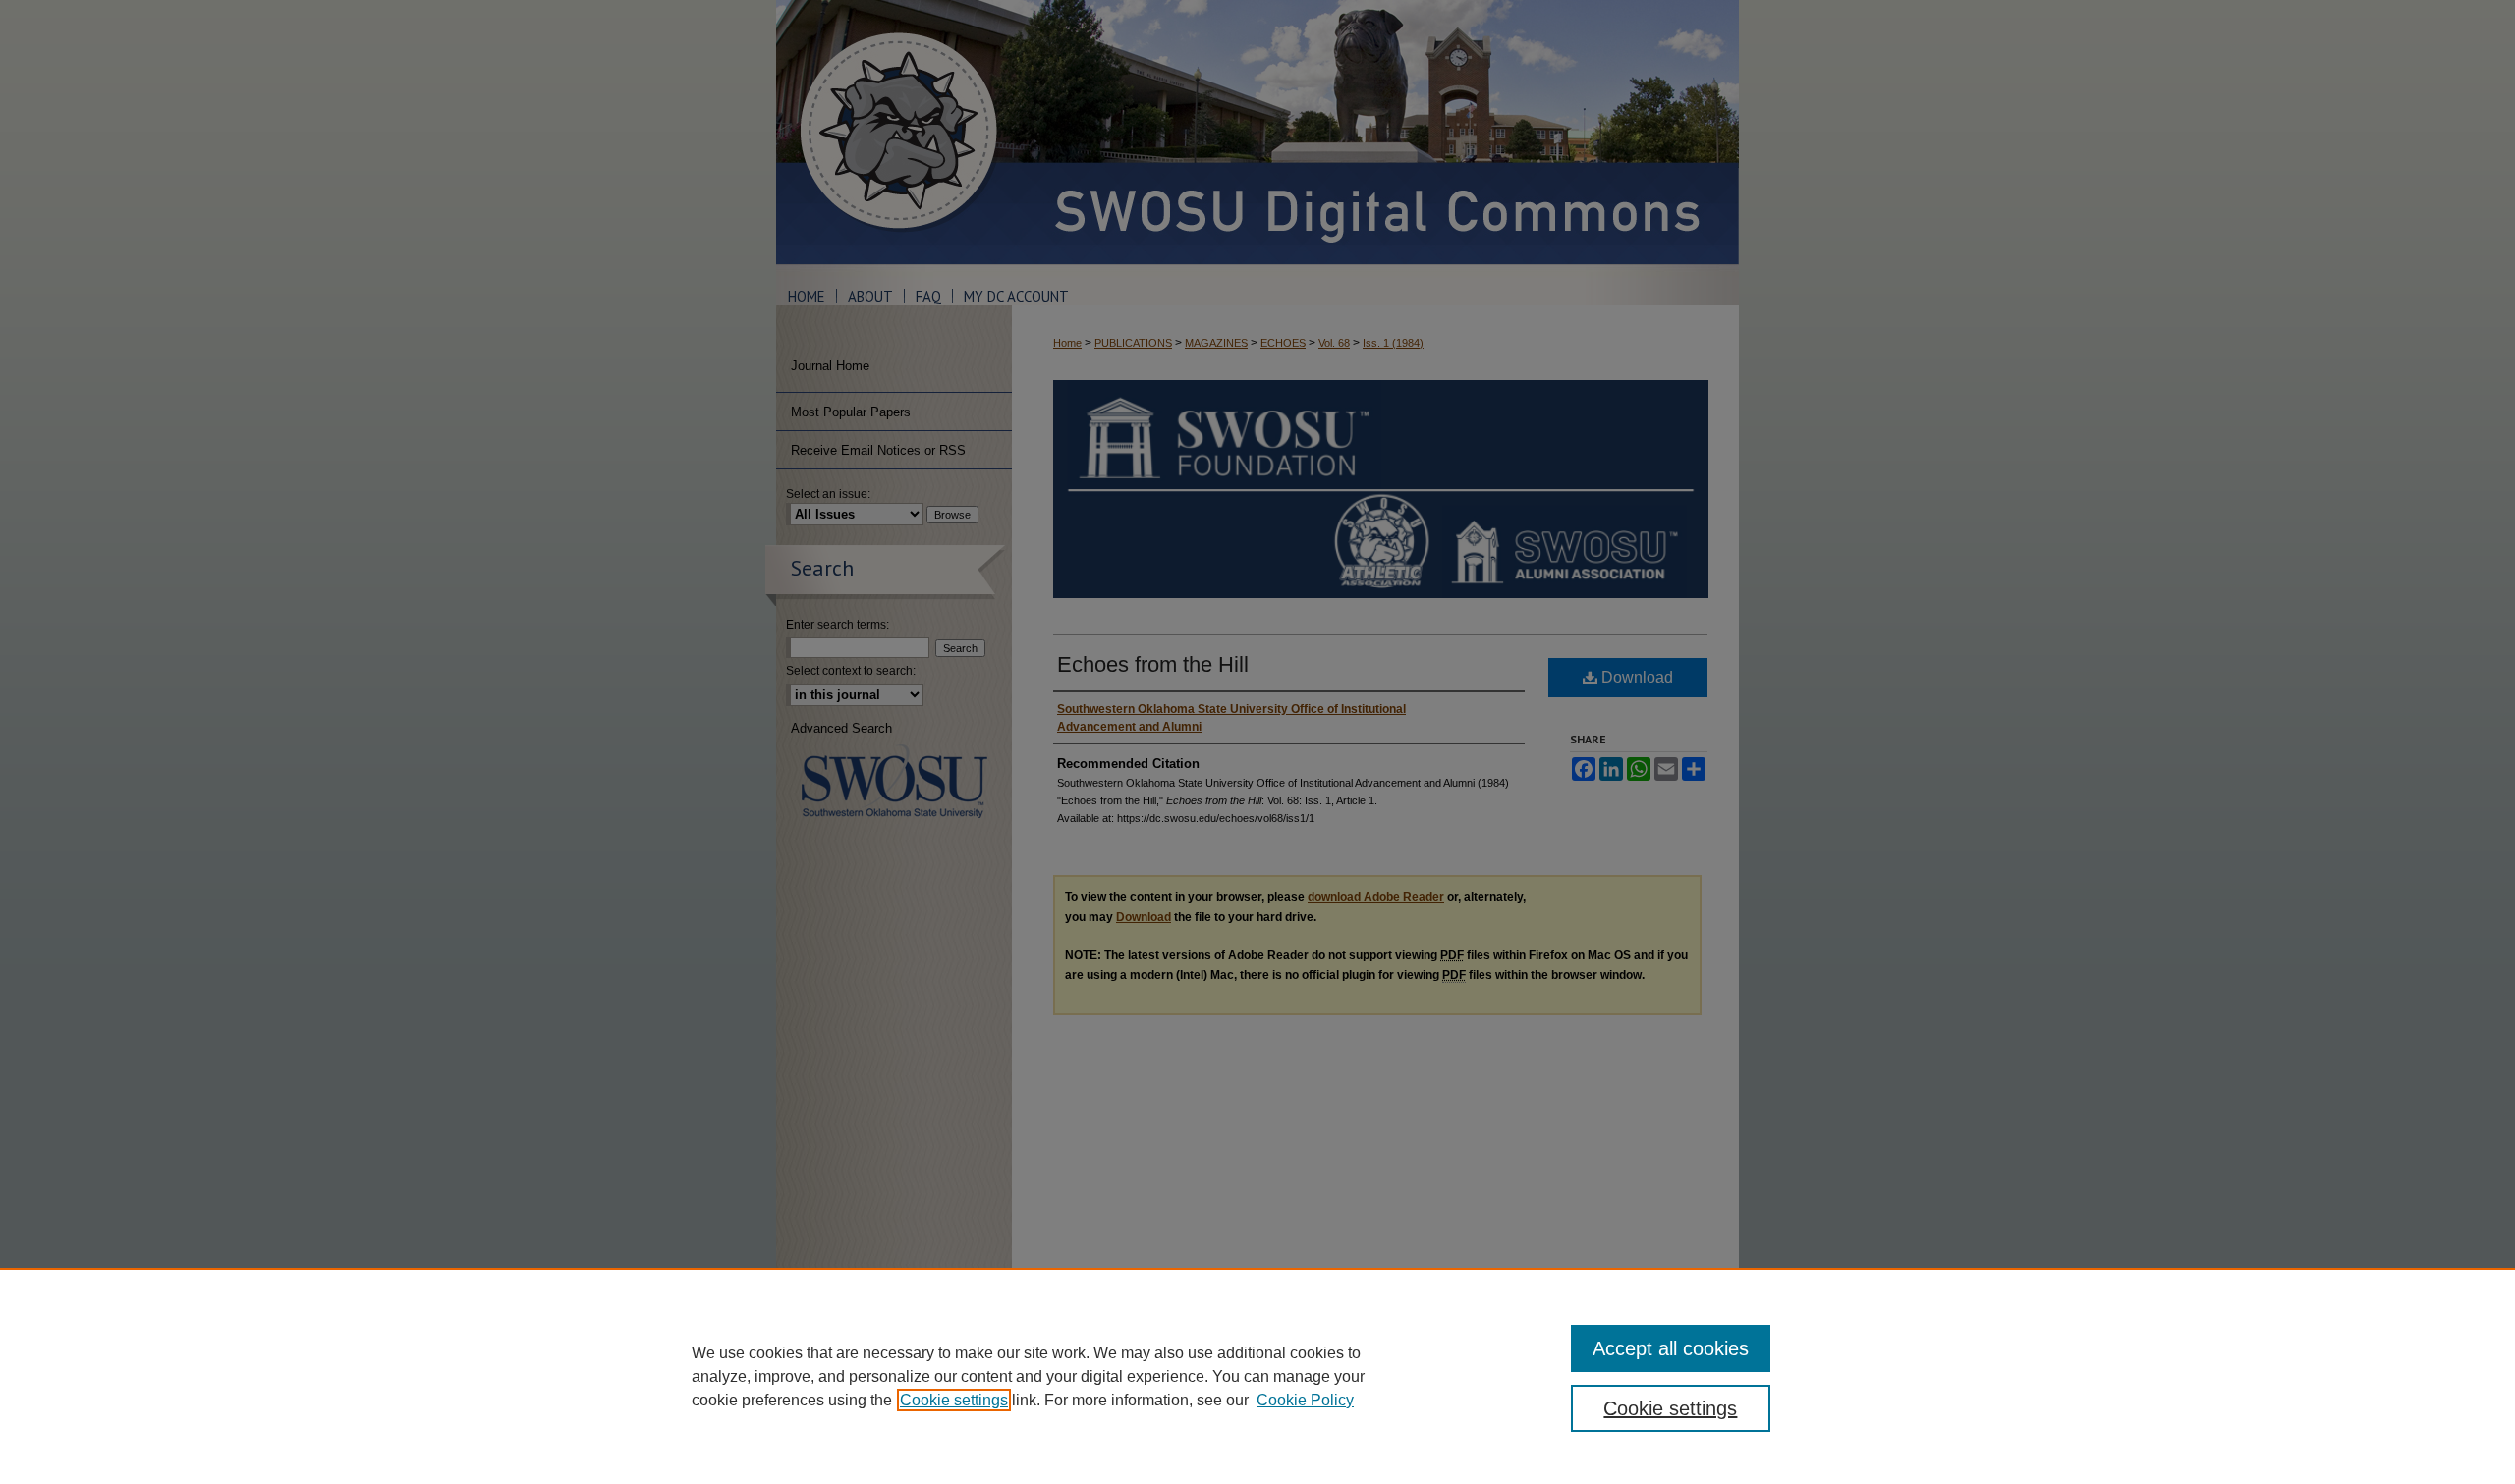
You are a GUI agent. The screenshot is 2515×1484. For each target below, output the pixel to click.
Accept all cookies (1671, 1348)
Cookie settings (954, 1400)
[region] (1257, 1376)
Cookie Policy (1305, 1400)
